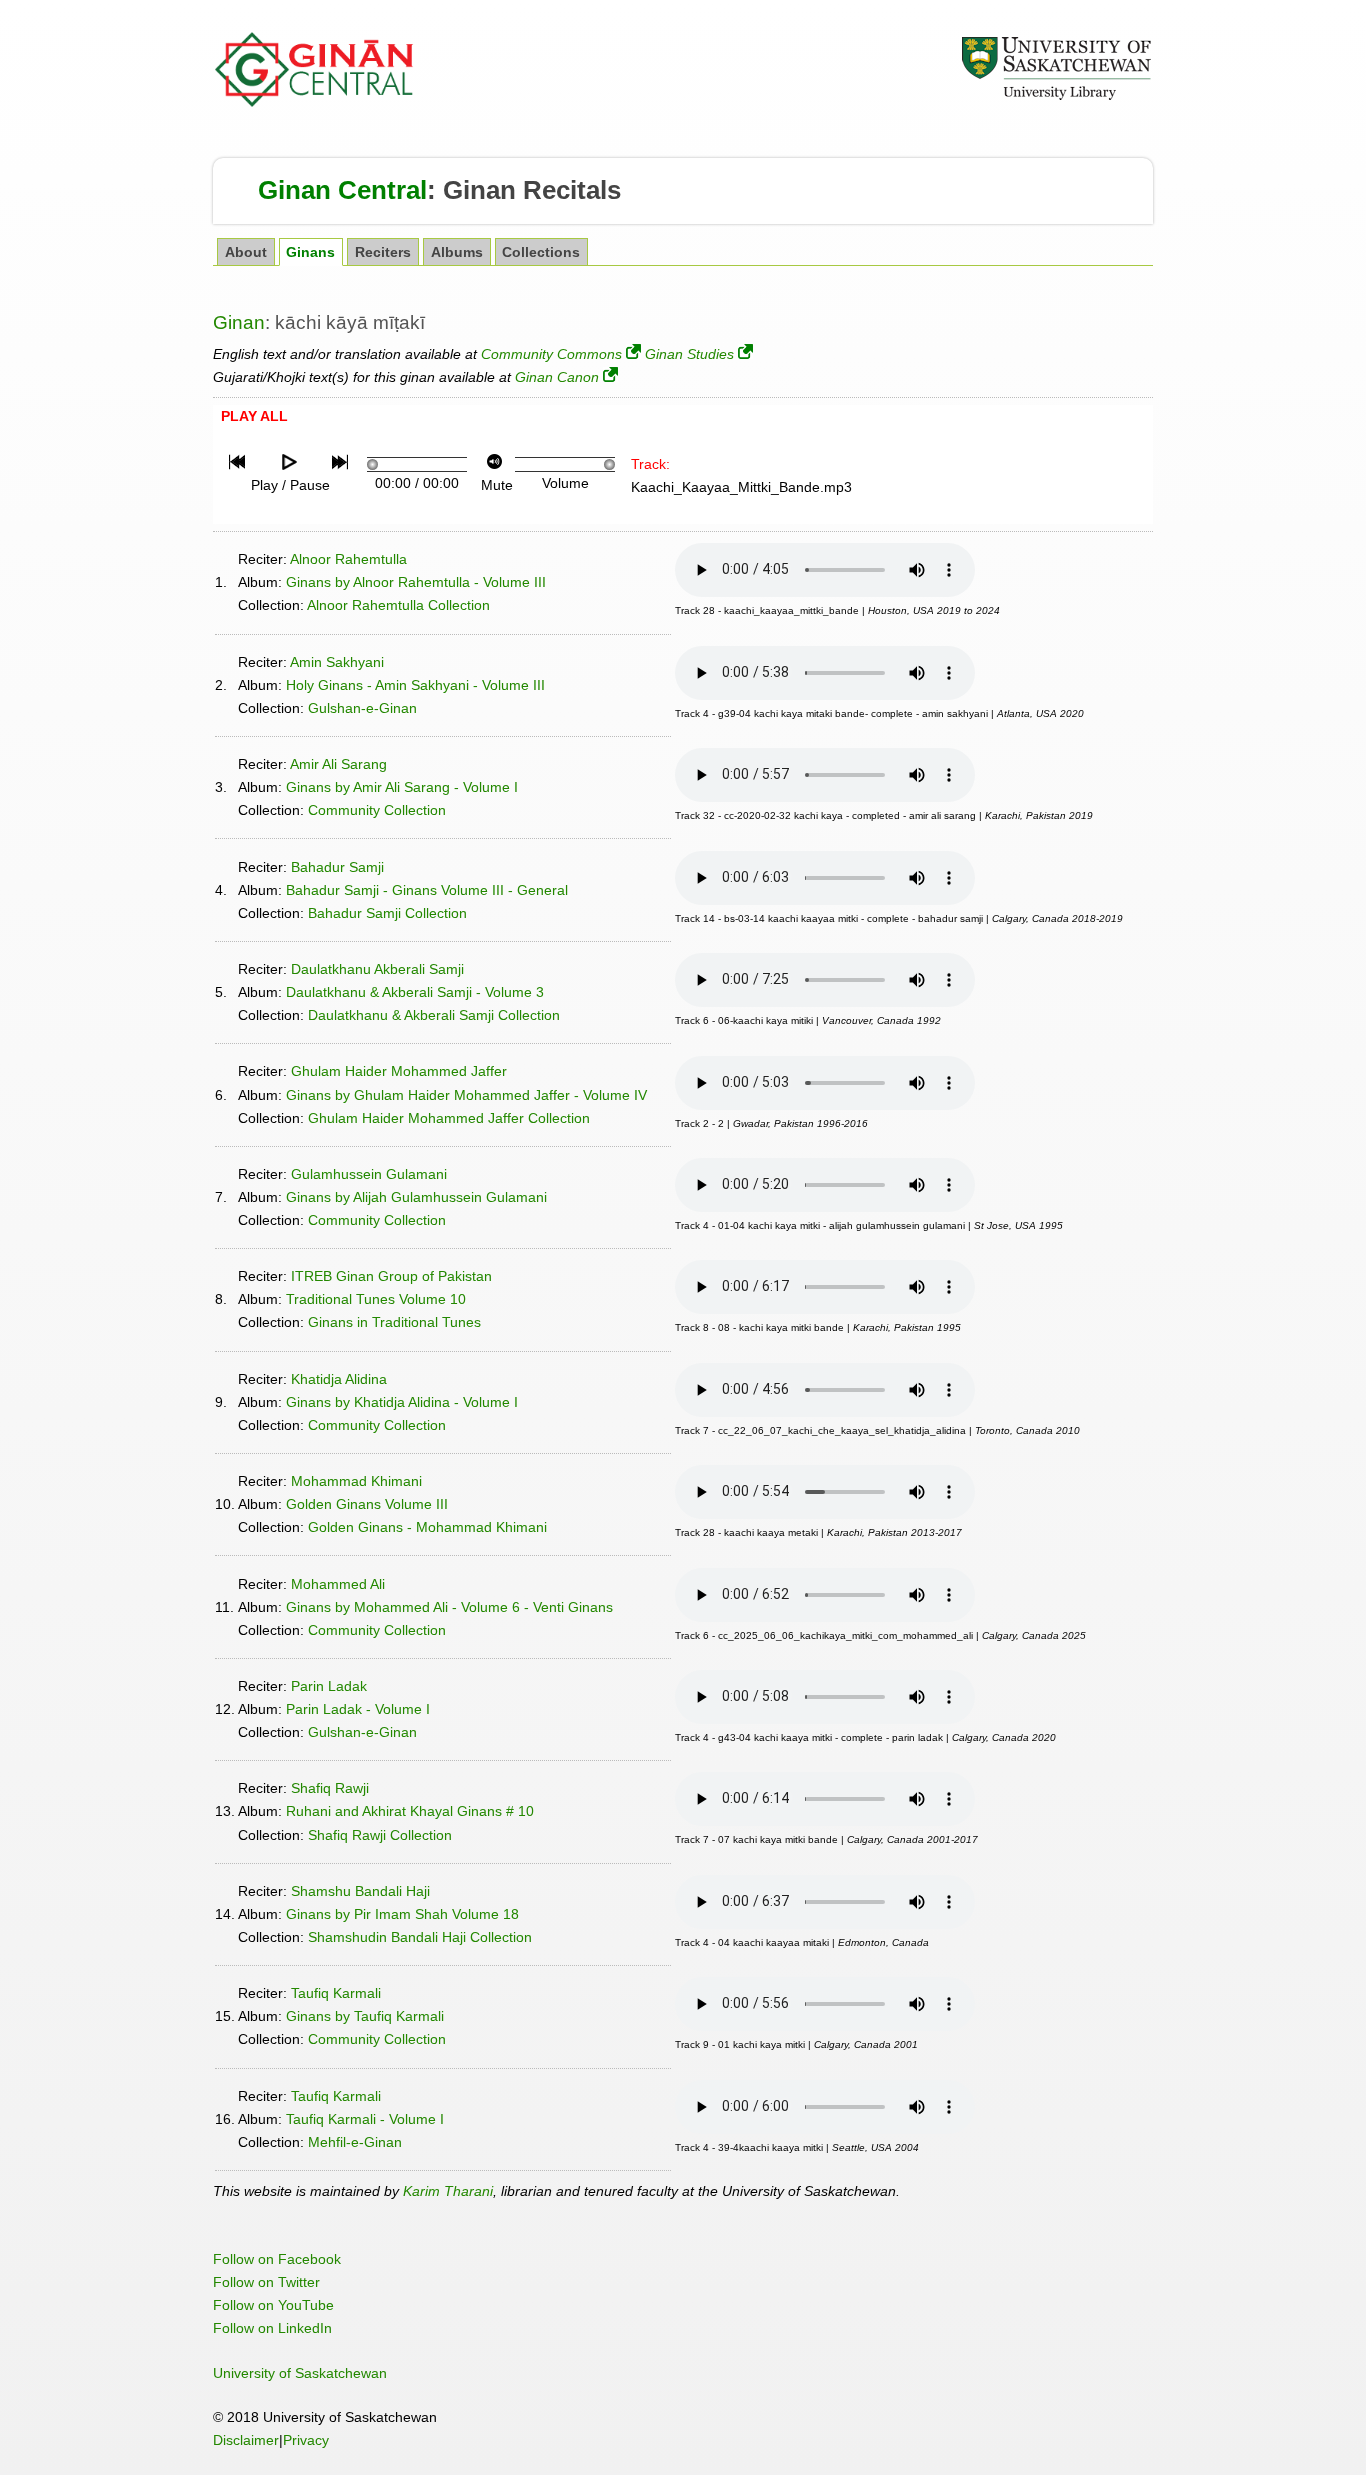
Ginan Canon (557, 377)
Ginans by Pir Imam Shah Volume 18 (402, 1914)
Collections (541, 252)
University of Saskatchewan (300, 2373)
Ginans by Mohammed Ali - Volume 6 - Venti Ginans (449, 1607)
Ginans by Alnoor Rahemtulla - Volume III (416, 582)
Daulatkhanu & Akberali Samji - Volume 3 (415, 992)
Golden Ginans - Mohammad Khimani (427, 1527)
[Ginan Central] (315, 102)
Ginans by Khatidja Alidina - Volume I (402, 1402)
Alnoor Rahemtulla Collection (398, 605)
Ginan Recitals (532, 190)
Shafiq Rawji (330, 1788)
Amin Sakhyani (337, 662)
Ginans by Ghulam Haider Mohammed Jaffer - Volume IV (466, 1095)
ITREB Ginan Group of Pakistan (391, 1276)
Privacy (306, 2440)
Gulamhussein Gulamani (369, 1174)
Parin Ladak (329, 1686)
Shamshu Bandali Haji (360, 1891)
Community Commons (551, 354)
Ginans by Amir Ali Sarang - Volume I (402, 787)
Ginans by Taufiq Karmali (365, 2016)
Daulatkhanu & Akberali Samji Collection (434, 1015)
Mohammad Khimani (356, 1481)
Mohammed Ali (338, 1584)
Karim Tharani (448, 2191)
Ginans (310, 252)
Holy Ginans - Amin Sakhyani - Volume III (415, 685)
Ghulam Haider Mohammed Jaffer (399, 1071)
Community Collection (377, 810)
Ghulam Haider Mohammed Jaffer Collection (449, 1118)
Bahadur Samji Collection (387, 913)
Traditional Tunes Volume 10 (376, 1299)
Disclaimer (246, 2440)
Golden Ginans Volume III (367, 1504)
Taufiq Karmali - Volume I (365, 2119)
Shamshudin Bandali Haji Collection (420, 1937)
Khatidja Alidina (339, 1379)
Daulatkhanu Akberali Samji (377, 969)
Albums (457, 252)
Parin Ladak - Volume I (358, 1709)
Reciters (383, 252)
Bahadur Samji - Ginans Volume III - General (427, 890)
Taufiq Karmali (336, 1993)
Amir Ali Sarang (338, 764)
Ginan (239, 322)
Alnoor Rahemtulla (348, 559)
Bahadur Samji (337, 867)
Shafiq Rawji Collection (380, 1835)
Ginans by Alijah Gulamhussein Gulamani (416, 1197)
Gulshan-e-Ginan (362, 708)
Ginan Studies (689, 354)
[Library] (1056, 97)
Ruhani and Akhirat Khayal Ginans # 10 (410, 1811)
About (246, 252)
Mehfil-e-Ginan (355, 2142)
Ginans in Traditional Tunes (394, 1322)
